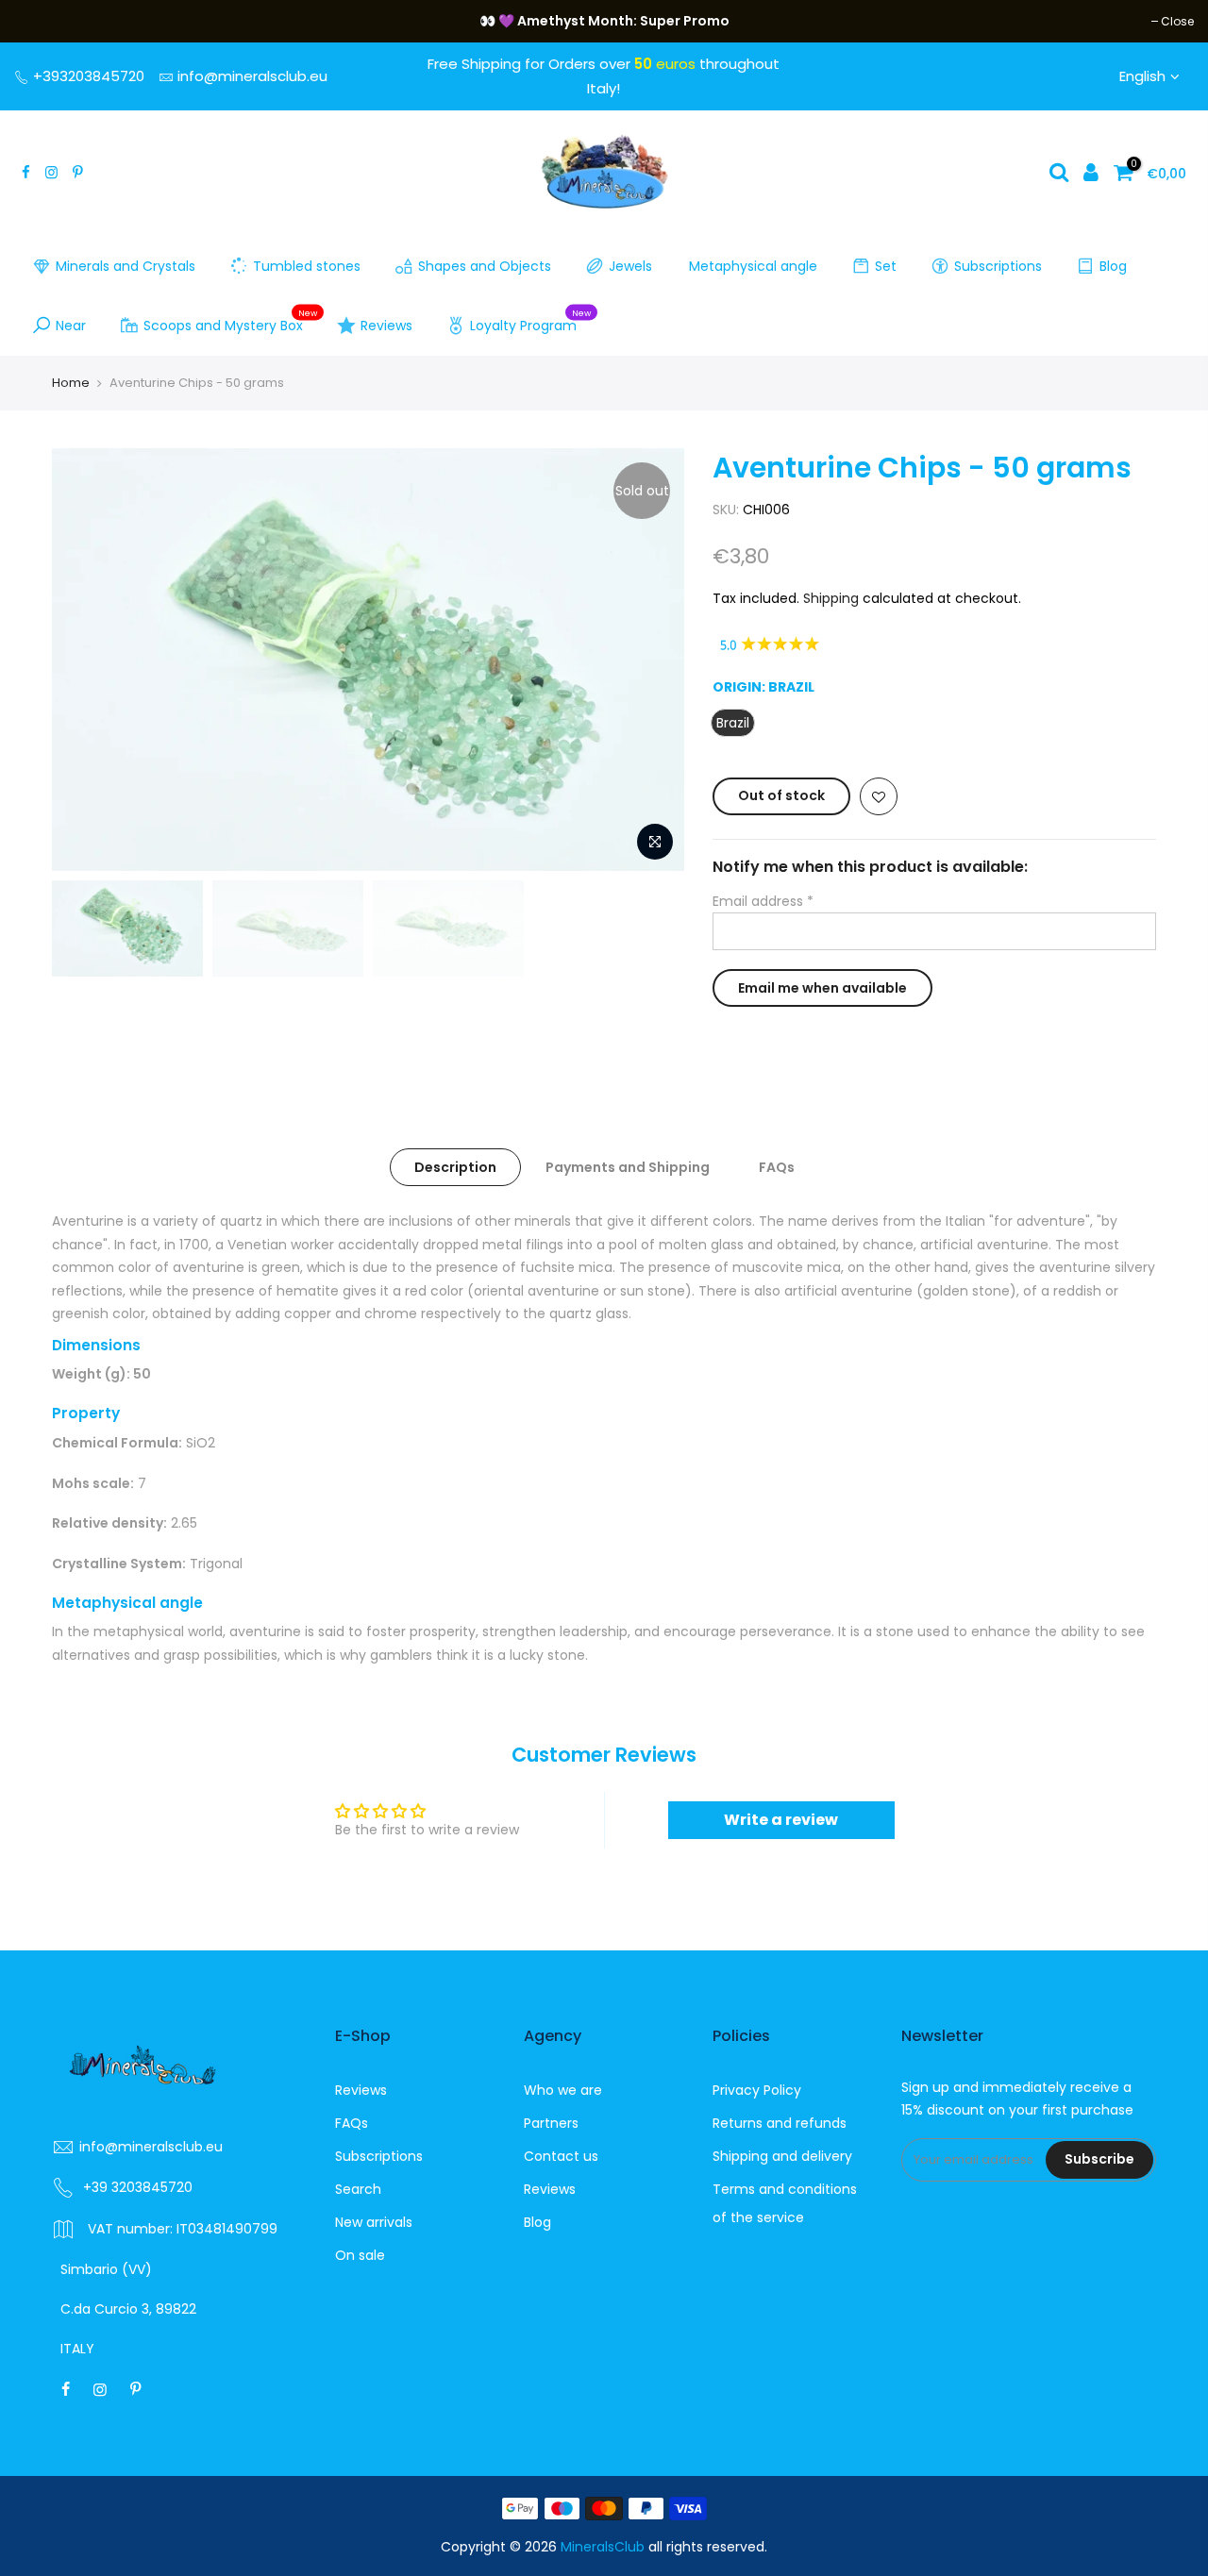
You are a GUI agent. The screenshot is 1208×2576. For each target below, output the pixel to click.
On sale (360, 2255)
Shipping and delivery (782, 2156)
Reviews (386, 326)
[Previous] (85, 660)
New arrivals (374, 2222)
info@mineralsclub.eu (252, 76)
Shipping (831, 598)
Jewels (630, 266)
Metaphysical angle (753, 266)
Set (886, 266)
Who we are (563, 2090)
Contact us (561, 2156)
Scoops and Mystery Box (231, 322)
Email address (763, 901)
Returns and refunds (780, 2123)
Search (358, 2189)
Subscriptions (998, 266)
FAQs (777, 1167)
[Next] (651, 660)
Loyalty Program (531, 322)
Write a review (781, 1820)
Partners (551, 2123)
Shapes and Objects (485, 266)
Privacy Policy (757, 2090)
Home (71, 383)
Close (40, 21)
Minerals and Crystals (126, 266)
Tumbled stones (307, 266)
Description (455, 1167)
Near (71, 326)
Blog (1113, 266)
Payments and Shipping (628, 1167)
